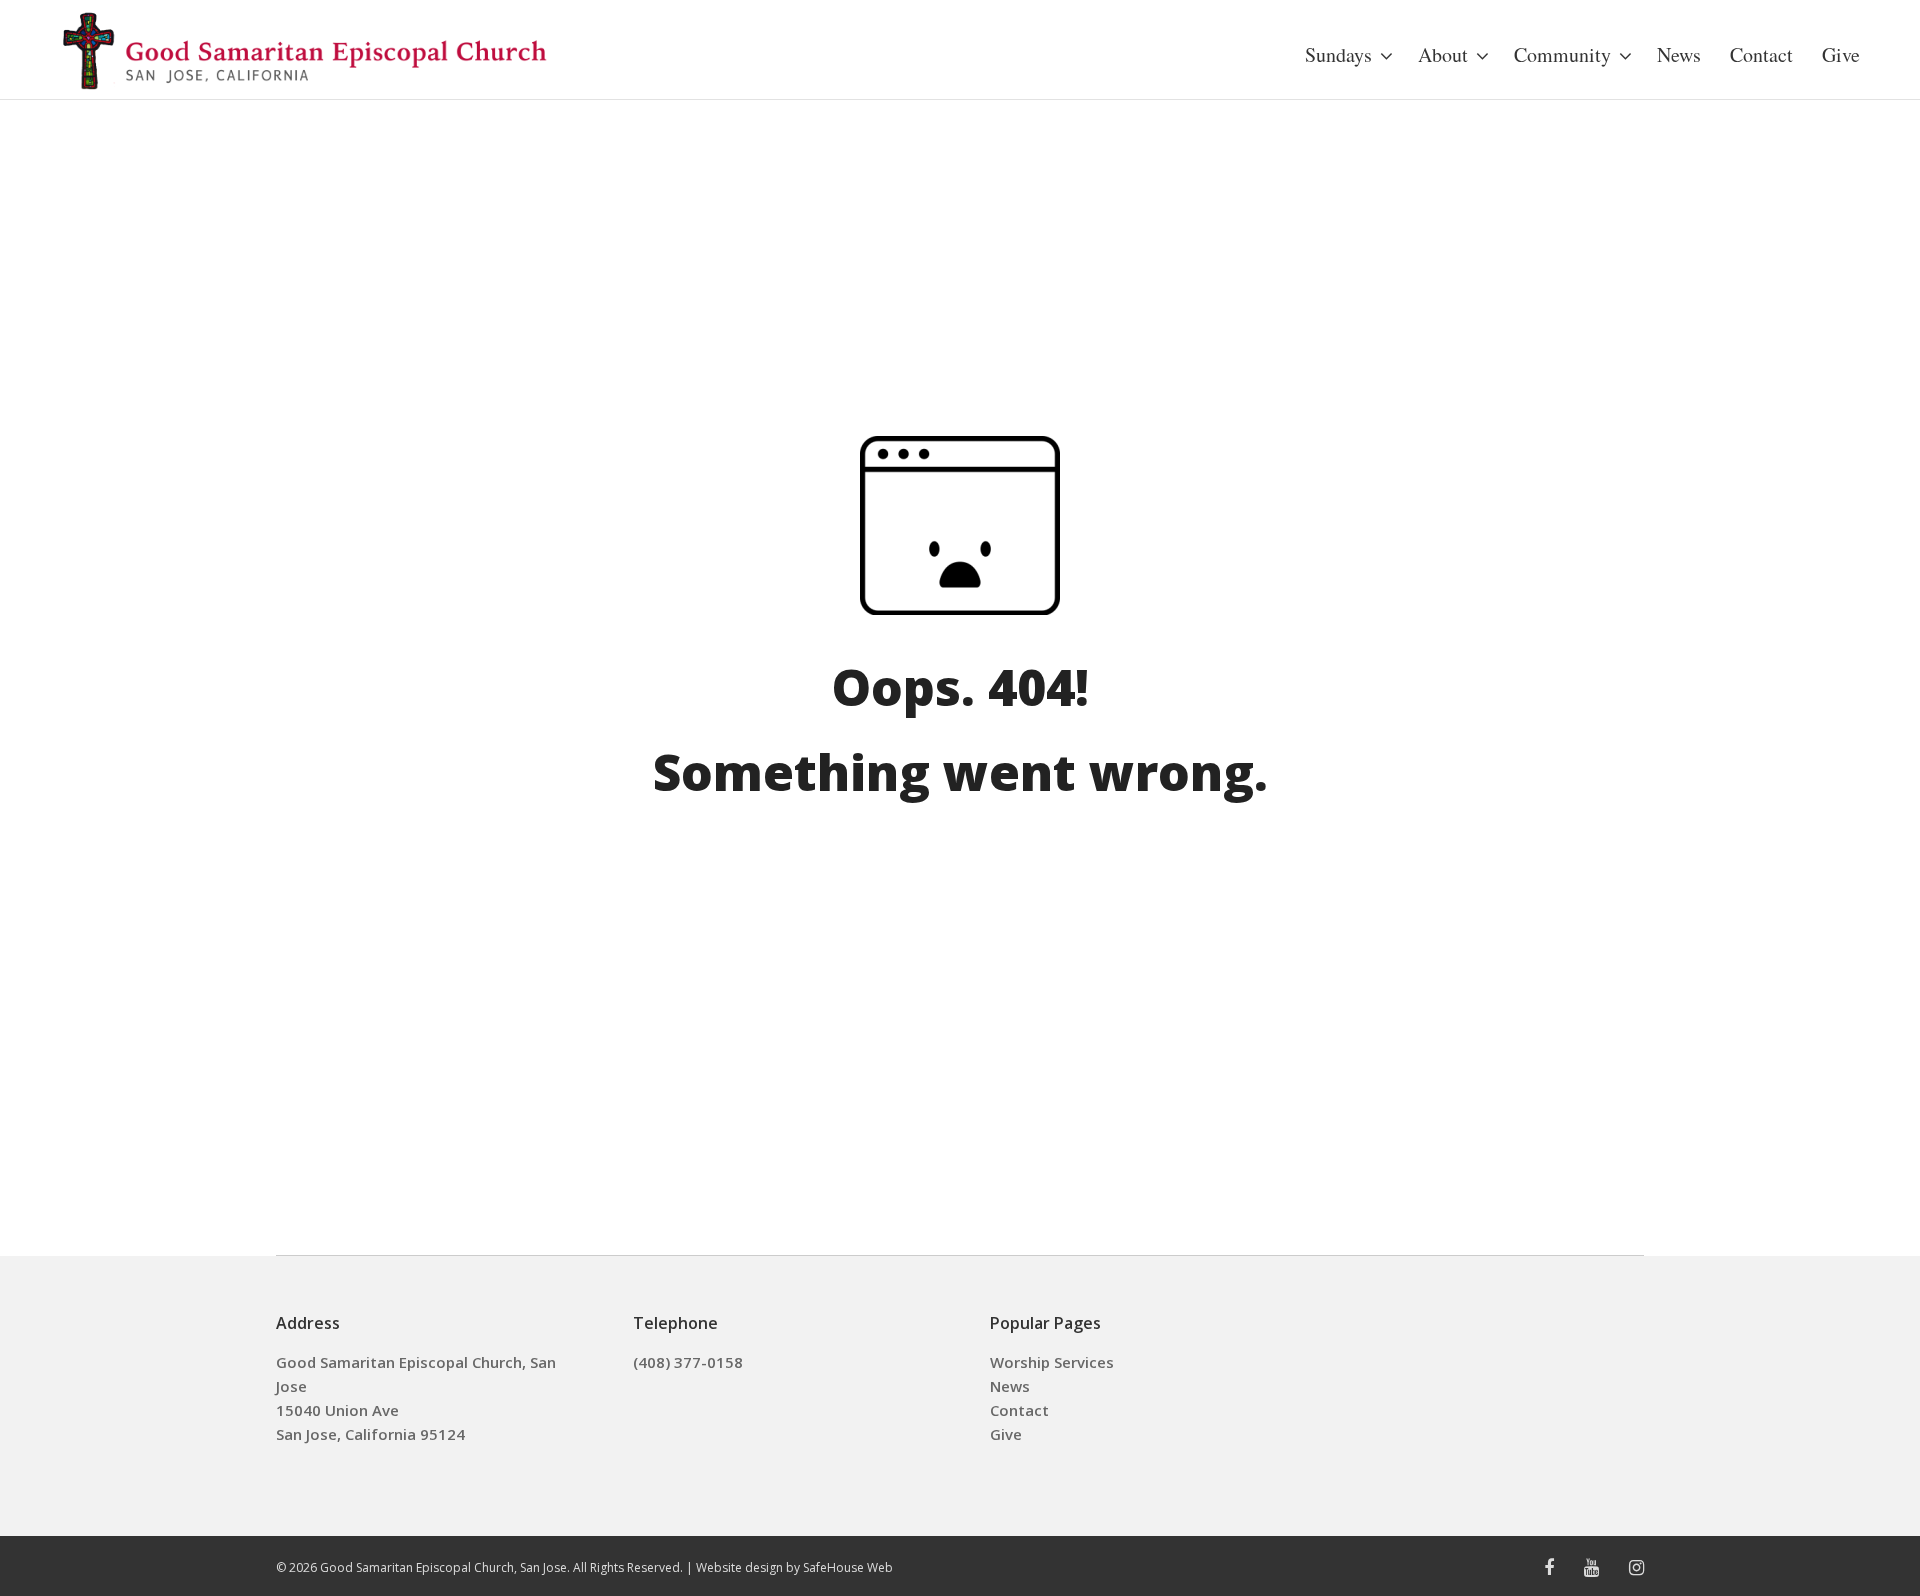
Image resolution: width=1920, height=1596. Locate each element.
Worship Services (1052, 1362)
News (1010, 1386)
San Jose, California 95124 (370, 1434)
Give (1006, 1434)
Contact (1019, 1410)
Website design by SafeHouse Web (794, 1567)
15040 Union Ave (337, 1410)
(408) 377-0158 (688, 1362)
